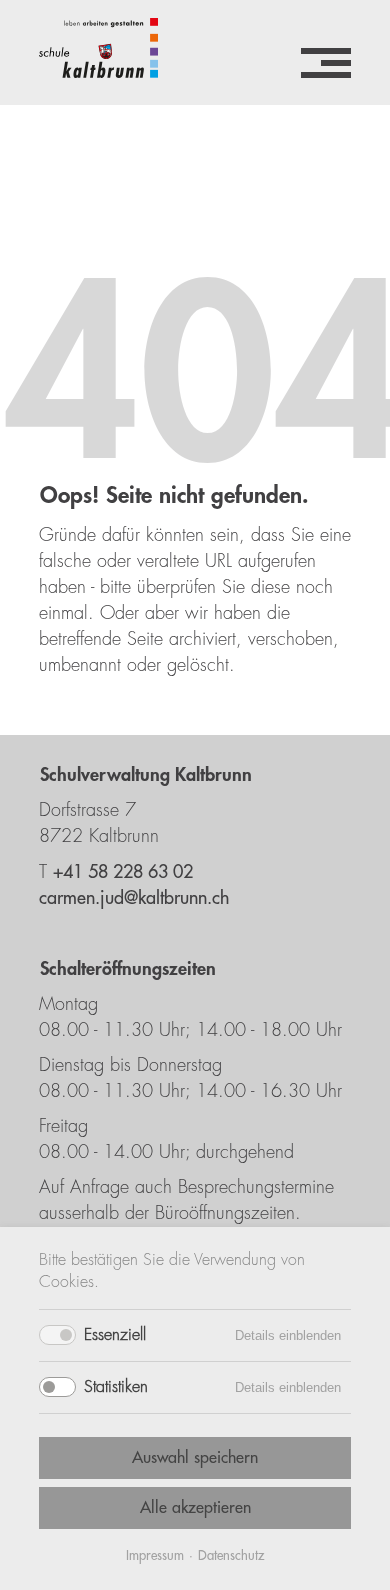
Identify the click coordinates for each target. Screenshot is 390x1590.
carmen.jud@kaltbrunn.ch (134, 898)
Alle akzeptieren (195, 1508)
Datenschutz (231, 1555)
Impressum (155, 1555)
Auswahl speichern (195, 1458)
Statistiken (116, 1387)
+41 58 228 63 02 (123, 872)
